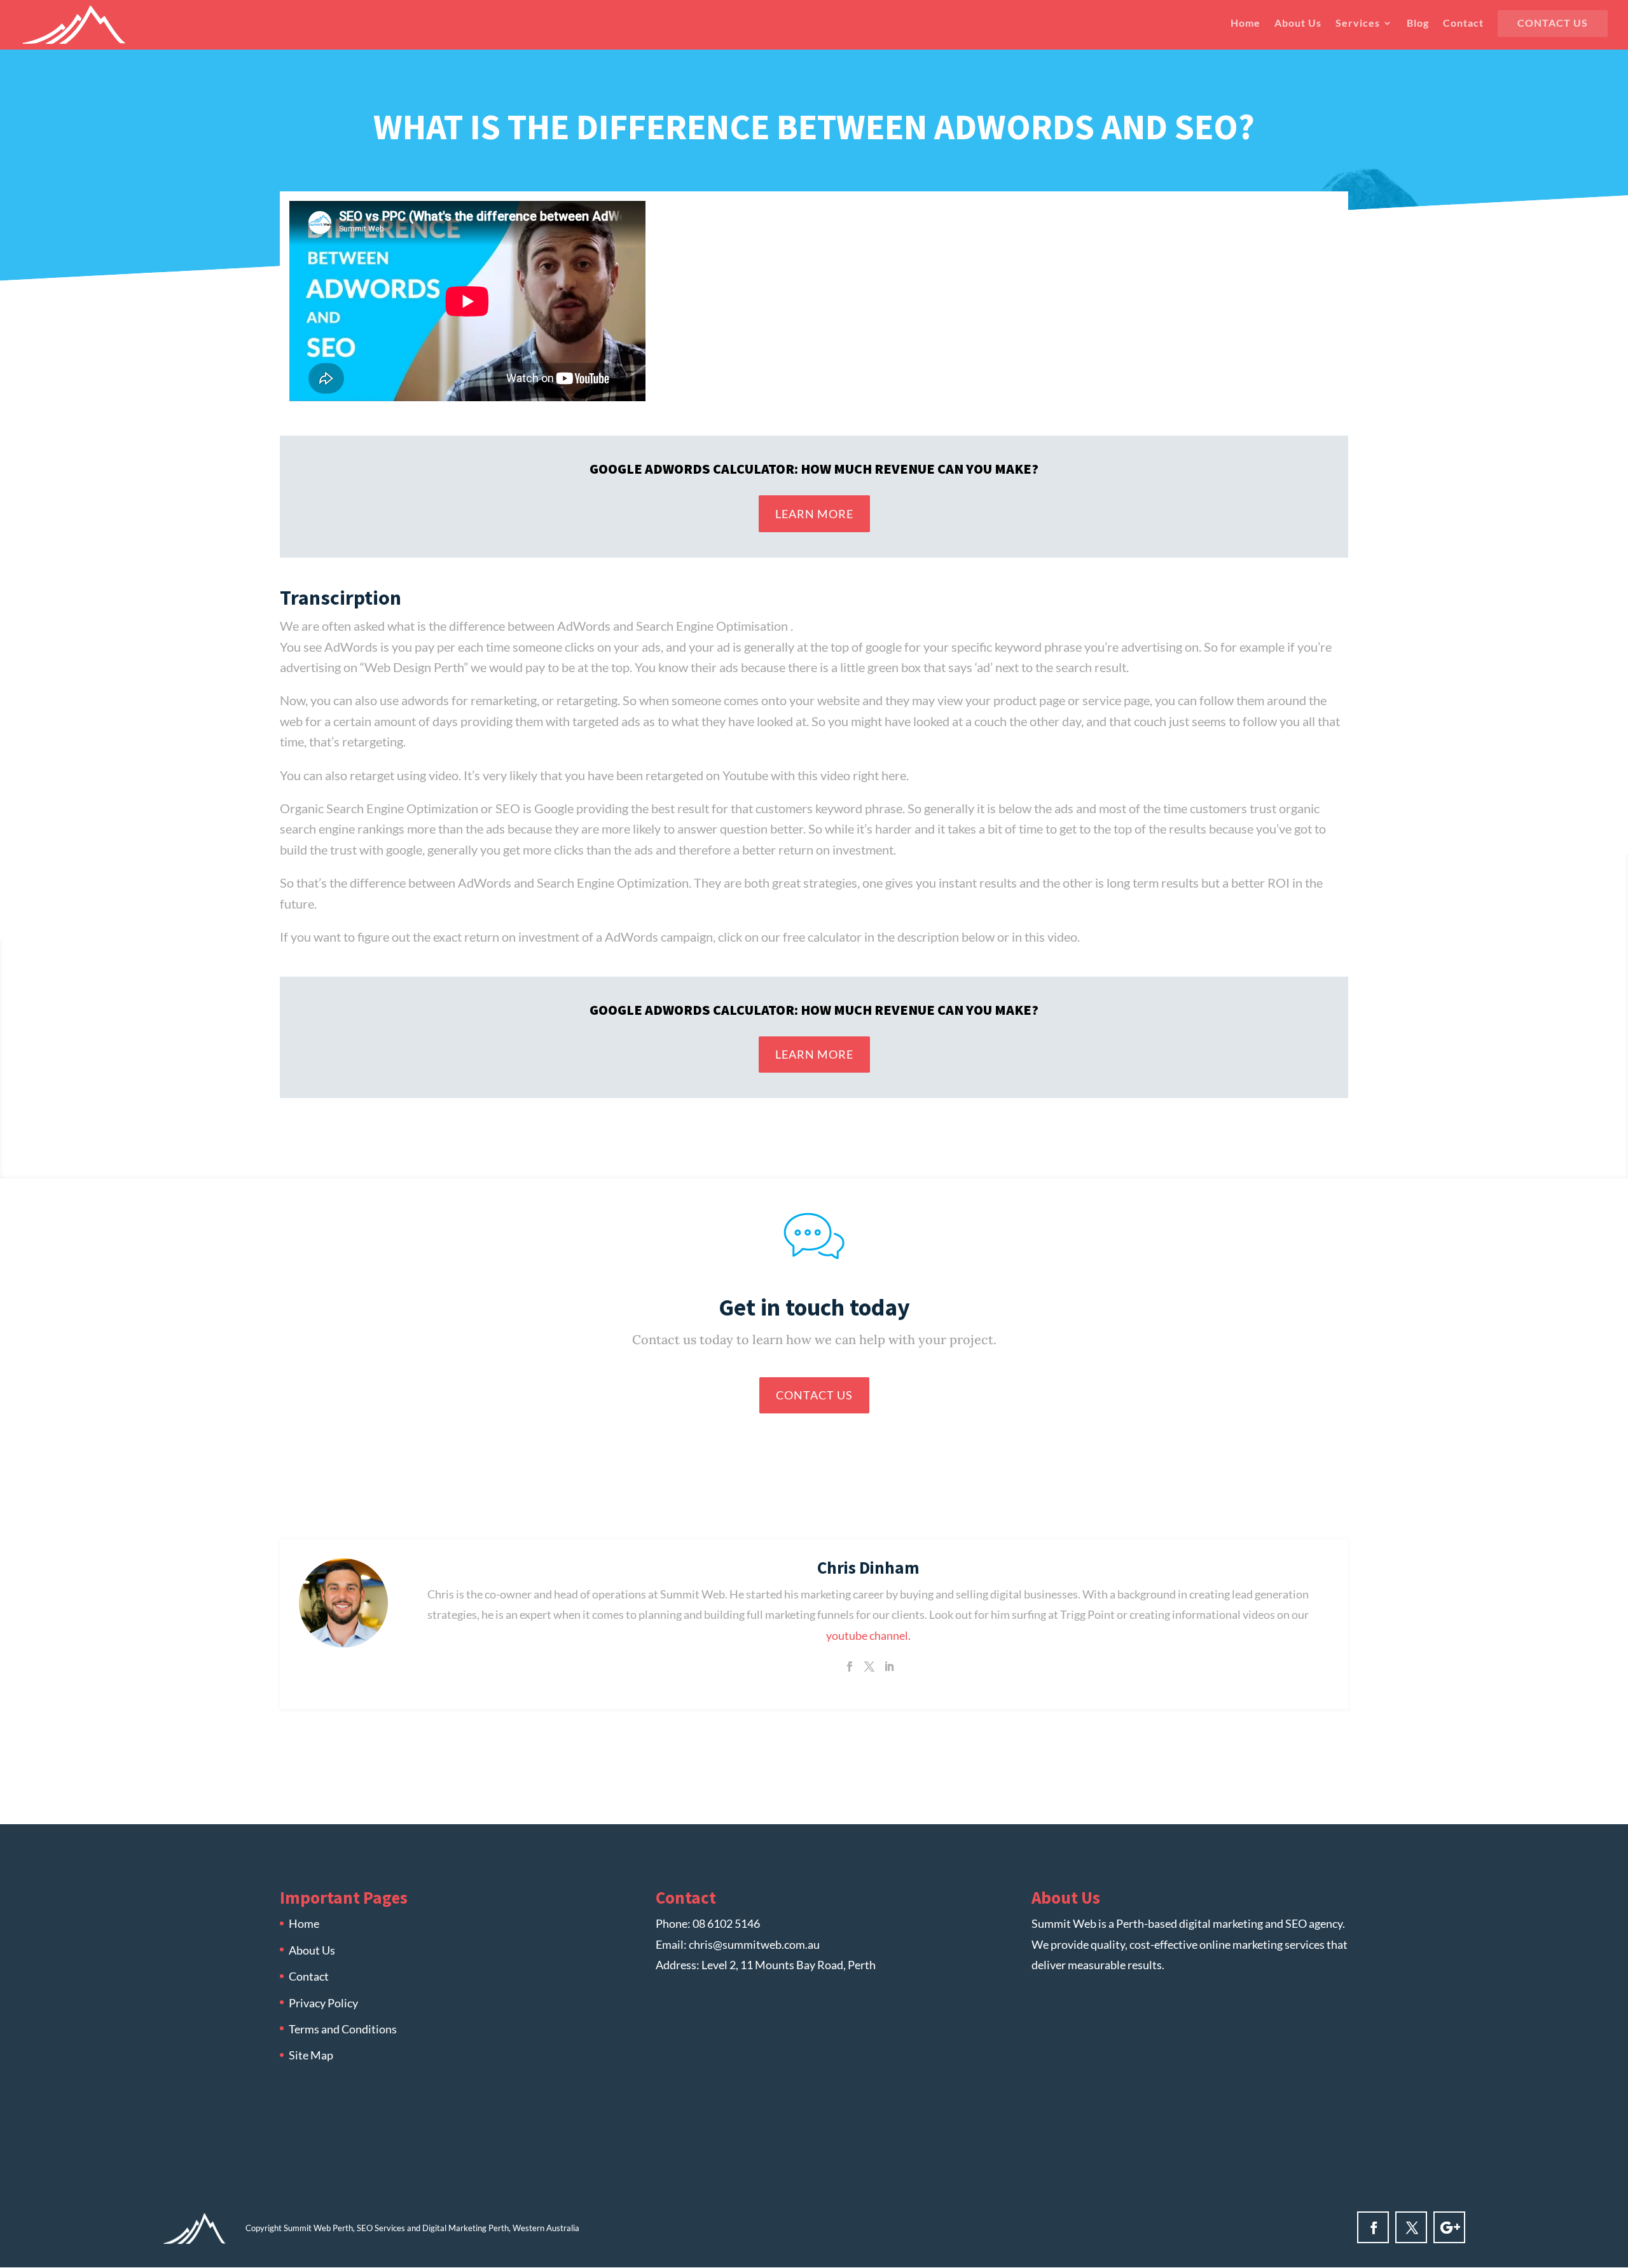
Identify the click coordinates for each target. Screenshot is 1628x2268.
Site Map (311, 2055)
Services (1358, 24)
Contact (1463, 24)
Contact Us (1553, 24)
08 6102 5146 (726, 1923)
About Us (1298, 24)
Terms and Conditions (343, 2029)
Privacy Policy (323, 2003)
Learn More (814, 514)
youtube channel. (868, 1635)
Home (1245, 24)
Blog (1418, 24)
